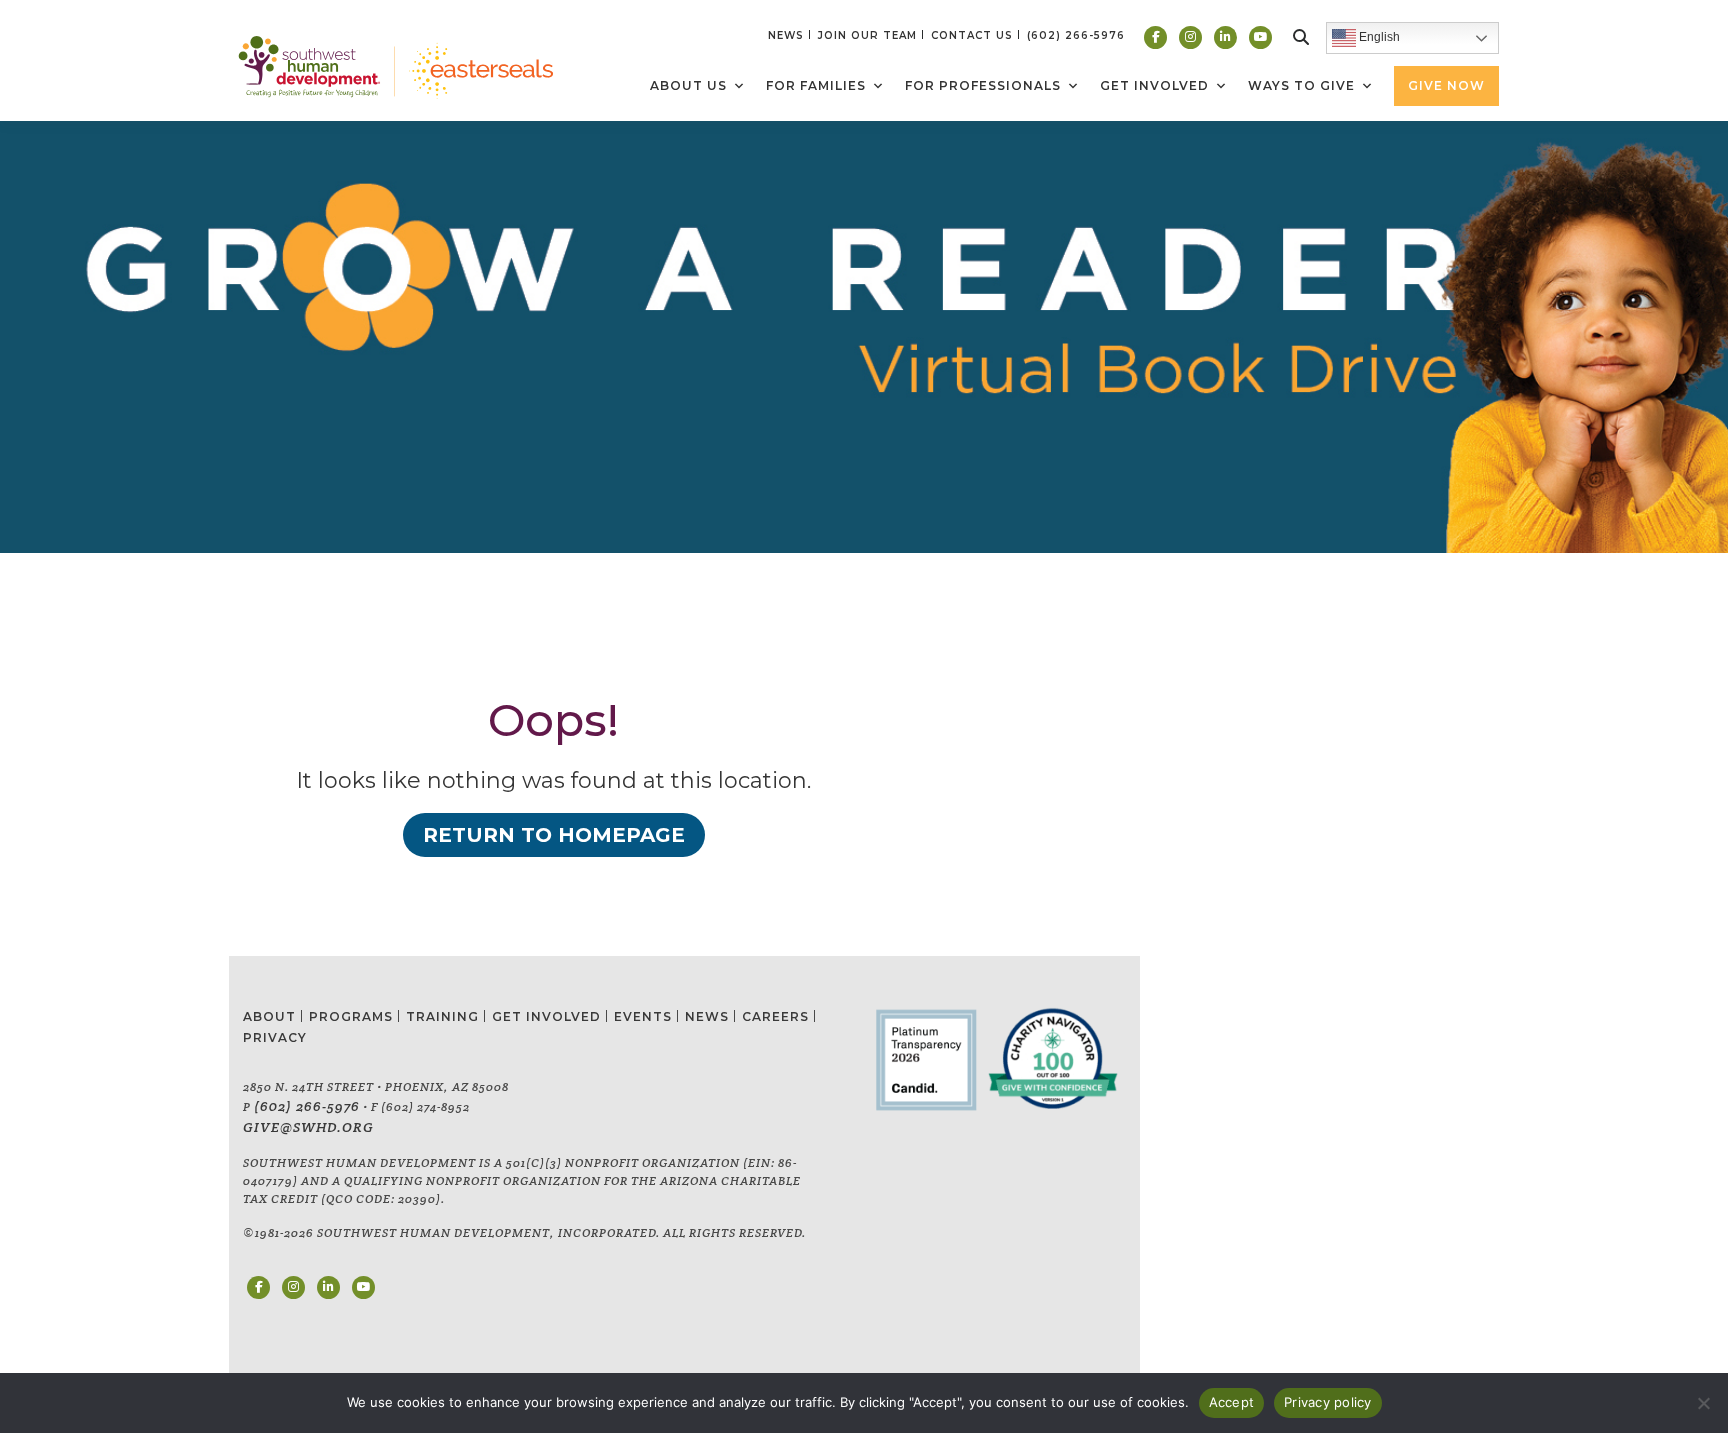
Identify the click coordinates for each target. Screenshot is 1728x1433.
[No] (1703, 1403)
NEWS (786, 35)
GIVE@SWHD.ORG (308, 1127)
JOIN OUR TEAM (867, 35)
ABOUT (269, 1016)
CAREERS (775, 1016)
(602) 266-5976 (307, 1106)
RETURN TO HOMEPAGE (554, 835)
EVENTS (643, 1016)
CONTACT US (972, 35)
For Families (816, 85)
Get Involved (1154, 85)
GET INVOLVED (546, 1016)
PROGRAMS (351, 1016)
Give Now (1446, 85)
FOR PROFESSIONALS (983, 85)
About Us (688, 85)
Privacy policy (1328, 1402)
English (1378, 37)
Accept (1232, 1402)
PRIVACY (275, 1037)
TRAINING (442, 1016)
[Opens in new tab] (1155, 37)
